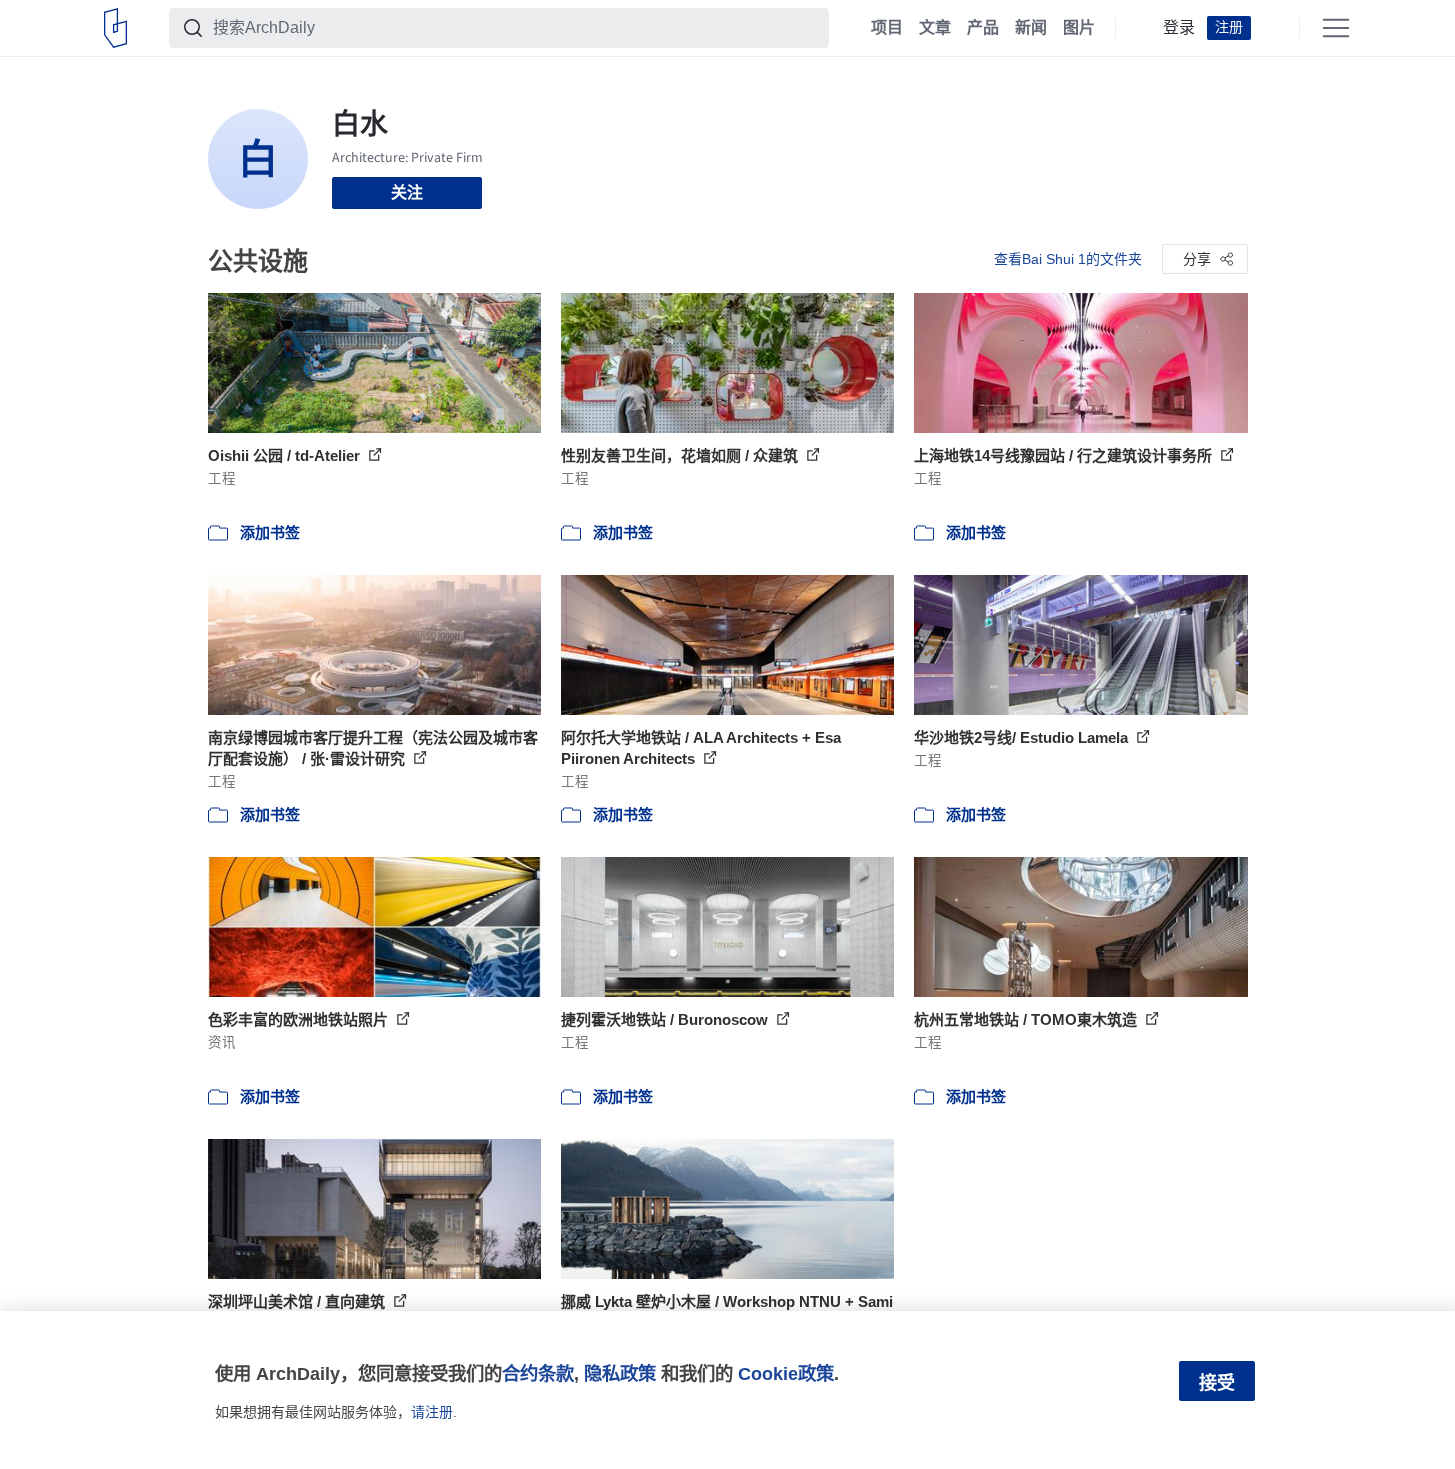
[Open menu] (1336, 28)
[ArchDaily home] (115, 28)
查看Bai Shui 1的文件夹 (1068, 259)
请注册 (432, 1412)
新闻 (1031, 28)
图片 (1079, 28)
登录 (1179, 28)
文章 (935, 28)
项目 (887, 28)
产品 (983, 28)
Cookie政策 (786, 1373)
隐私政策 (620, 1373)
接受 (1217, 1383)
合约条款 (538, 1373)
